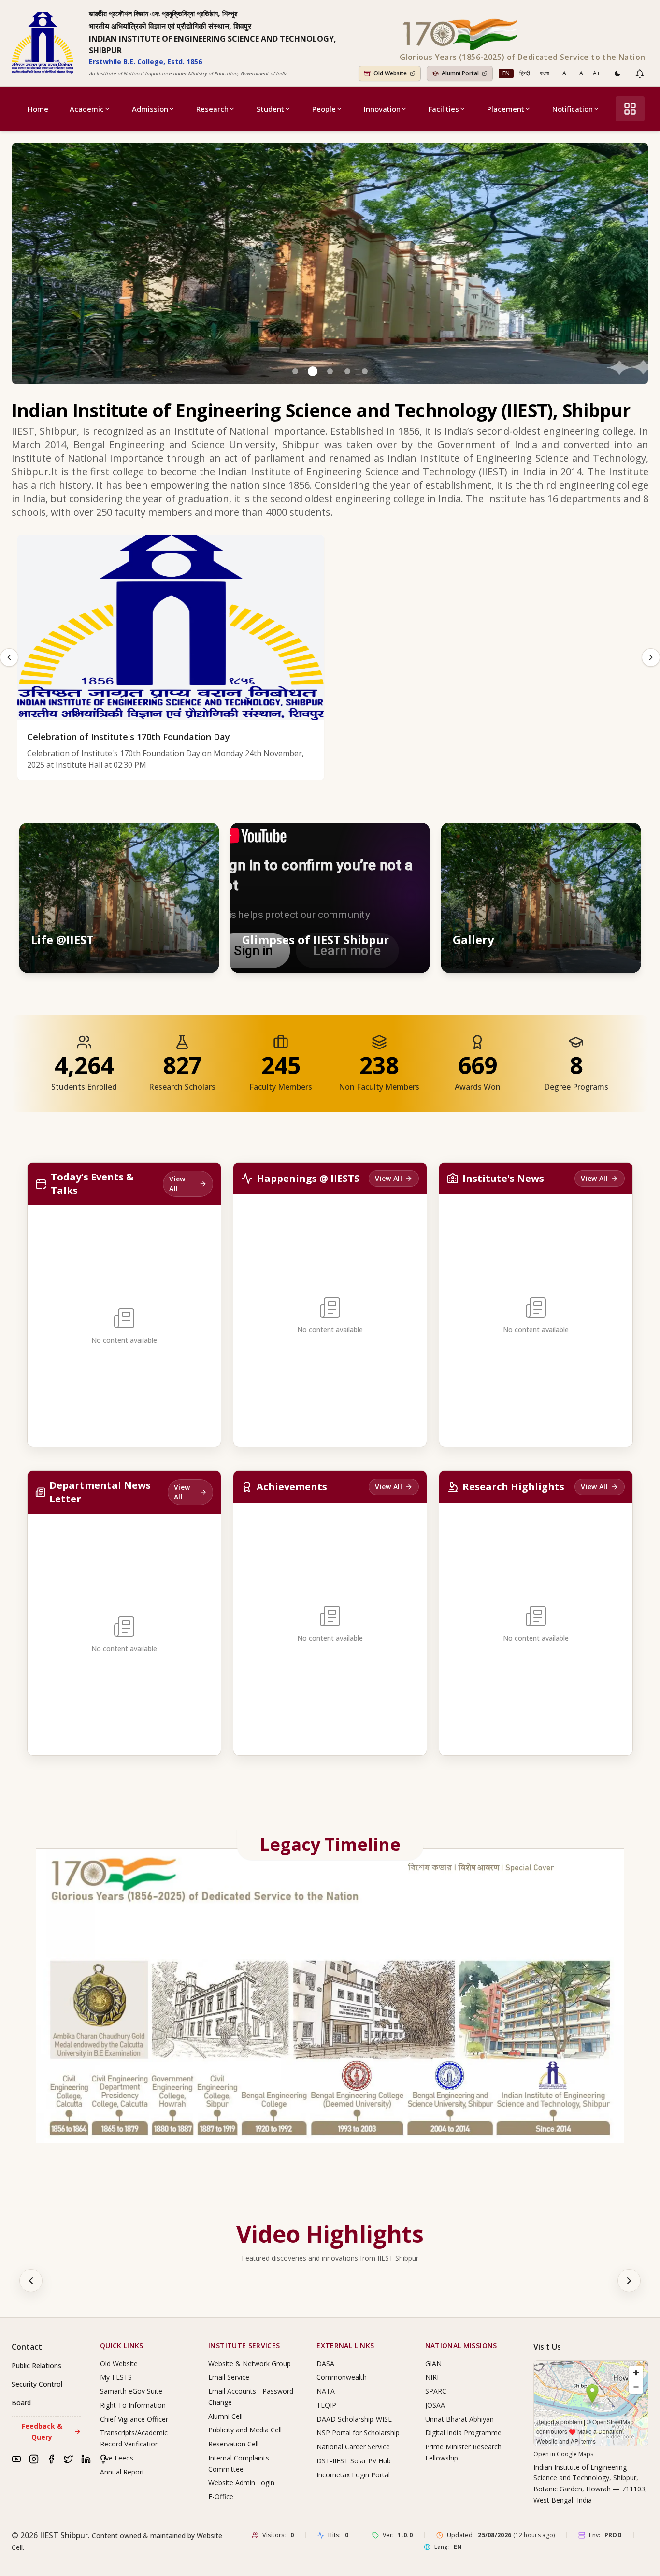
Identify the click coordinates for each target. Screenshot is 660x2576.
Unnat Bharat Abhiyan (459, 2419)
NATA (326, 2391)
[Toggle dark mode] (617, 73)
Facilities (444, 109)
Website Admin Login (241, 2482)
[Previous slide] (9, 657)
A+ (596, 73)
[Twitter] (69, 2459)
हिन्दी (525, 73)
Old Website (119, 2364)
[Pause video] (371, 839)
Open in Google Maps (563, 2454)
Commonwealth (342, 2377)
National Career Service (353, 2447)
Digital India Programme (463, 2433)
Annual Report (122, 2472)
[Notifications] (640, 73)
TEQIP (326, 2405)
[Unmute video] (392, 839)
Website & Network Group (250, 2364)
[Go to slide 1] (295, 371)
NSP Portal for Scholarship (358, 2433)
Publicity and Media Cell (245, 2430)
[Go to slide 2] (313, 371)
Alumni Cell (225, 2416)
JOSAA (435, 2405)
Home (38, 109)
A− (566, 73)
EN (506, 73)
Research (212, 109)
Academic (87, 109)
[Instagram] (34, 2459)
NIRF (433, 2377)
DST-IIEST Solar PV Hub (354, 2461)
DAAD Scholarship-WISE (354, 2419)
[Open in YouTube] (413, 839)
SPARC (436, 2391)
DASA (325, 2364)
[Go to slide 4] (347, 371)
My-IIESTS (116, 2377)
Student (270, 109)
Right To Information (133, 2405)
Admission (150, 109)
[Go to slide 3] (330, 371)
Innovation (382, 109)
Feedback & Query (51, 2431)
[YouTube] (16, 2459)
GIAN (433, 2364)
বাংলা (544, 73)
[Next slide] (651, 657)
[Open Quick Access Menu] (630, 109)
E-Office (221, 2496)
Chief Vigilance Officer (134, 2419)
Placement (506, 109)
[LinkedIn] (86, 2459)
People (324, 109)
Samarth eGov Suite (131, 2391)
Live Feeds (117, 2458)
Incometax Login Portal (353, 2475)
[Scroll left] (31, 2281)
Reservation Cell (233, 2444)
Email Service (229, 2377)
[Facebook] (51, 2459)
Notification (573, 109)
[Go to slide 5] (365, 371)
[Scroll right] (629, 2281)
